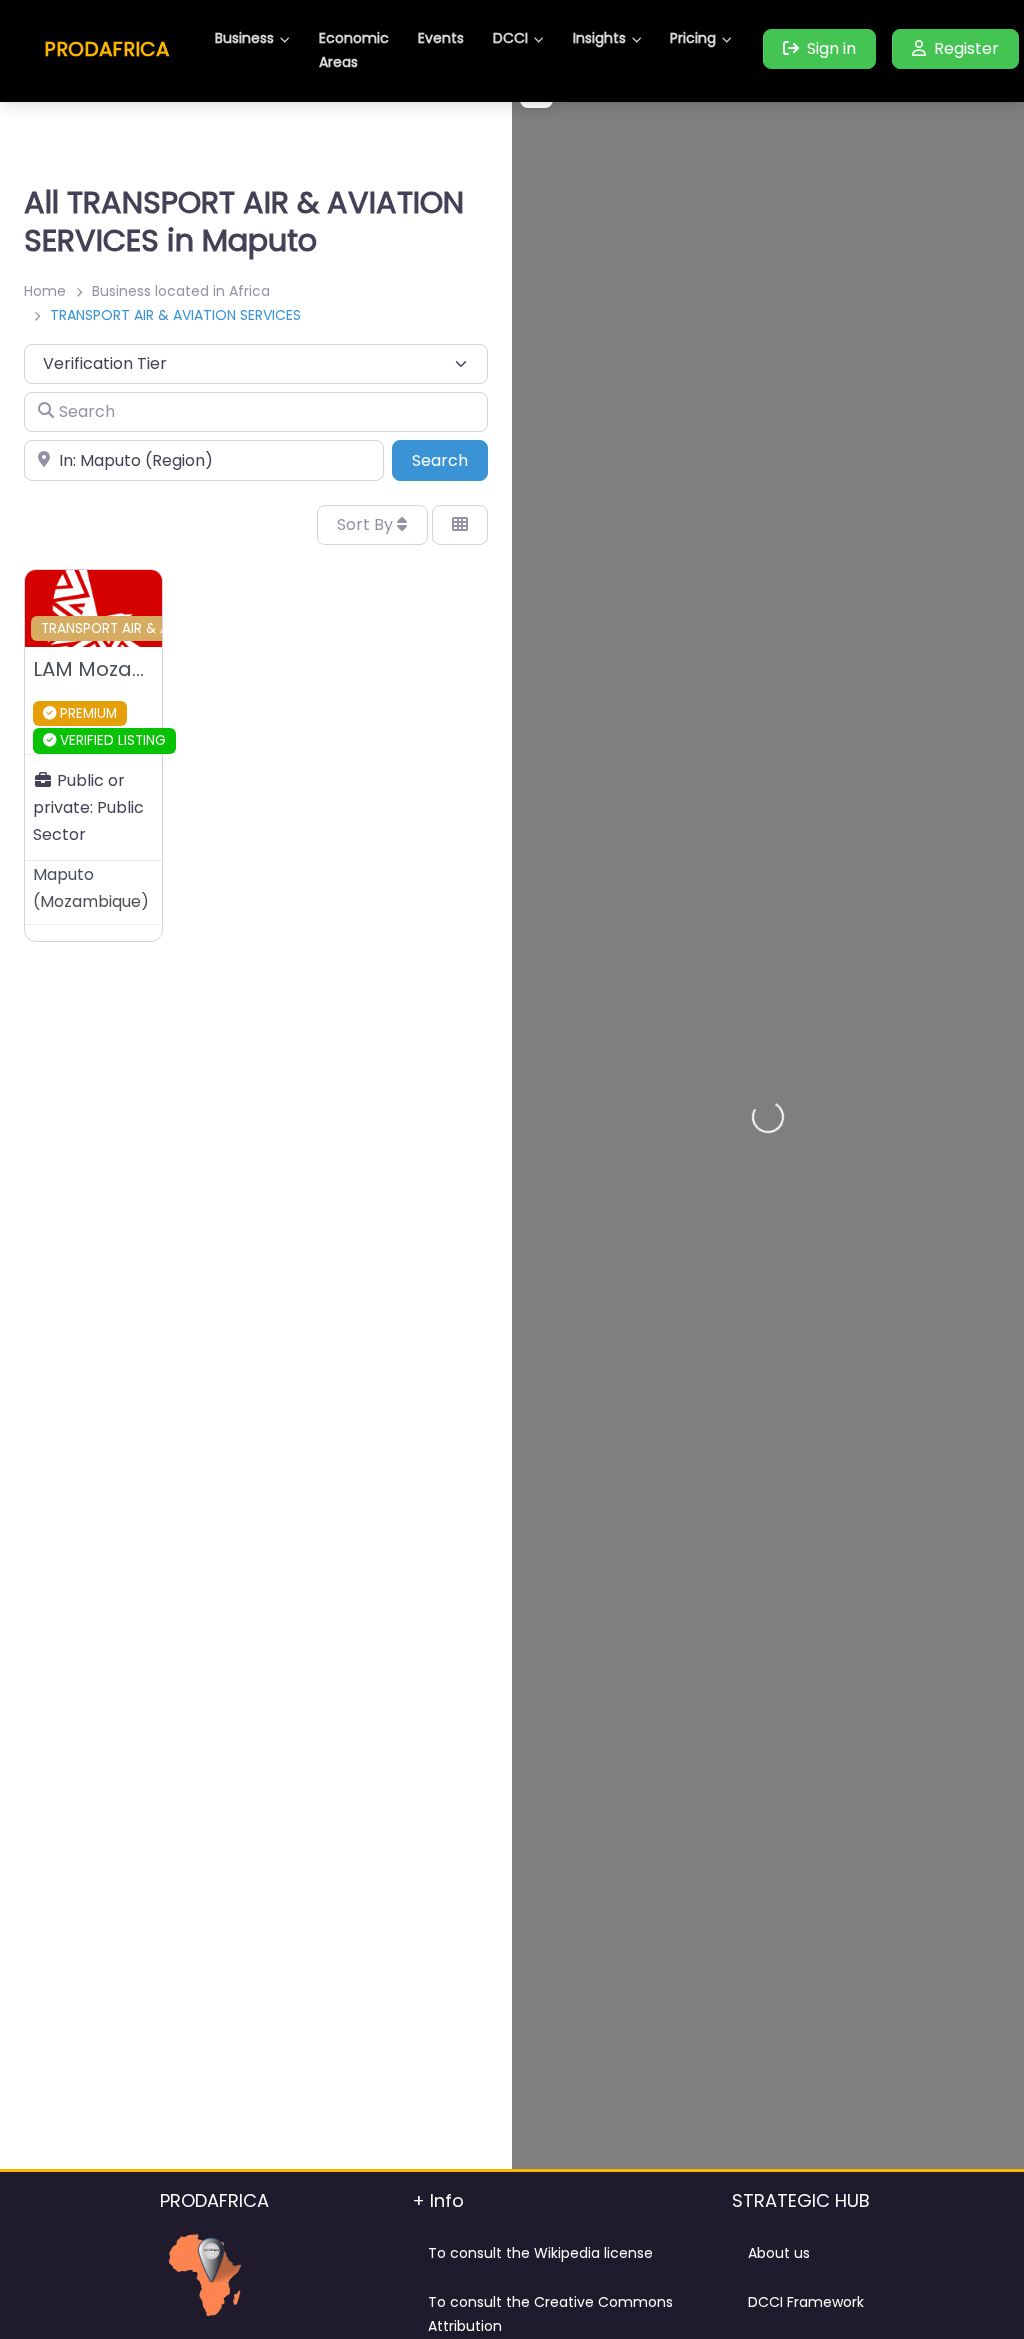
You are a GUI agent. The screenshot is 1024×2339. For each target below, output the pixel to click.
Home (45, 291)
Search (450, 460)
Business (244, 38)
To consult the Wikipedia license (540, 2253)
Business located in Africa (181, 291)
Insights (599, 38)
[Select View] (460, 525)
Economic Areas (354, 50)
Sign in (831, 48)
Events (441, 38)
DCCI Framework (806, 2302)
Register (966, 48)
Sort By (367, 524)
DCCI (510, 38)
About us (779, 2253)
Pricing (693, 38)
